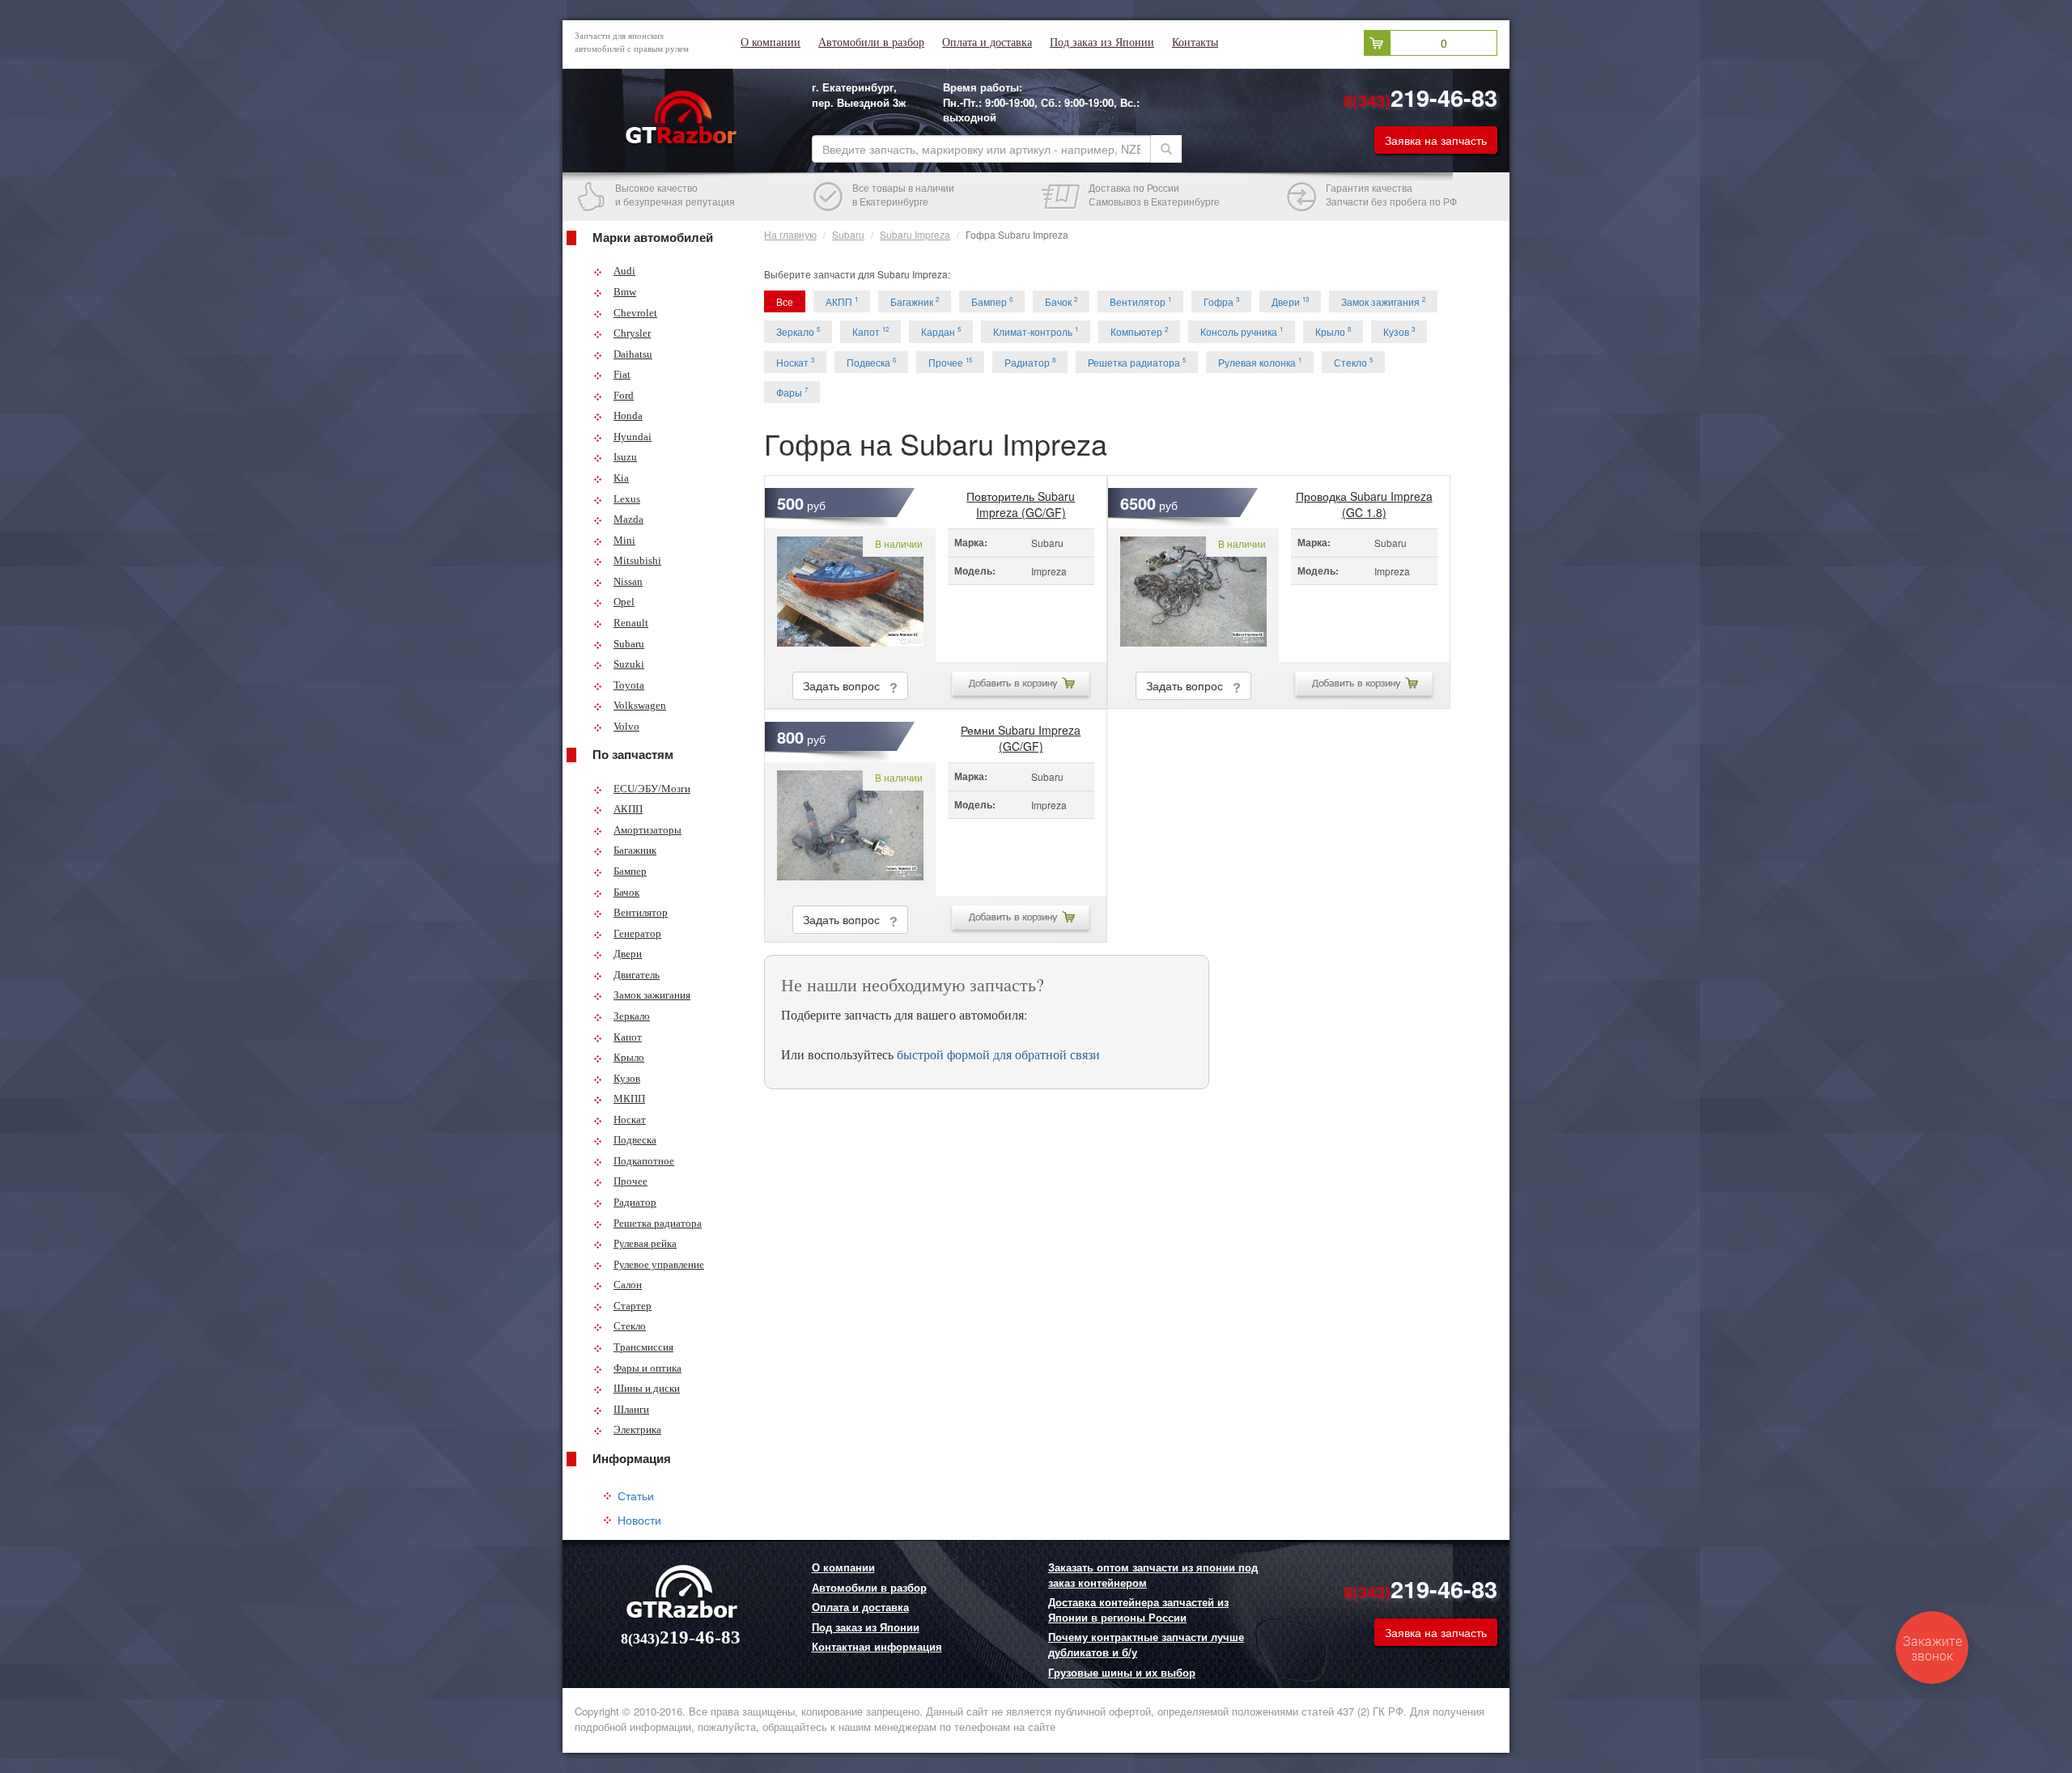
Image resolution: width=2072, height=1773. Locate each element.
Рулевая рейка (645, 1243)
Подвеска (635, 1140)
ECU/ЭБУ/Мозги (652, 789)
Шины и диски (647, 1388)
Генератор (637, 933)
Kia (621, 478)
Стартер (633, 1306)
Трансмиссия (643, 1347)
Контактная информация (877, 1647)
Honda (628, 416)
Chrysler (632, 333)
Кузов (627, 1078)
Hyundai (633, 437)
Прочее (631, 1181)
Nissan (628, 581)
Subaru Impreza (915, 234)
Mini (624, 540)
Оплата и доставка (987, 42)
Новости (639, 1520)
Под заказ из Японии (1102, 42)
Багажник (635, 850)
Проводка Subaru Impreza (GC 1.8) (1364, 500)
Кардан (941, 331)
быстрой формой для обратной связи (998, 1054)
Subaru (629, 644)
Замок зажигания (652, 995)
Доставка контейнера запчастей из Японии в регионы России (1138, 1610)
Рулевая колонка (1260, 362)
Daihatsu (633, 354)
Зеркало (632, 1016)
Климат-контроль (1036, 331)
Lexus (627, 499)
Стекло (630, 1326)
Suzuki (629, 664)
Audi (624, 271)
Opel (624, 602)
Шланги (631, 1409)
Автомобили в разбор (871, 42)
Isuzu (625, 457)
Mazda (628, 519)
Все (785, 301)
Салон (628, 1285)
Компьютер (1139, 331)
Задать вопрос (846, 685)
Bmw (625, 292)
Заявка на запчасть (1436, 140)
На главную (790, 234)
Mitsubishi (637, 560)
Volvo (626, 726)
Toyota (629, 685)
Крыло (629, 1057)
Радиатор (635, 1202)
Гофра (1221, 301)
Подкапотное (644, 1161)
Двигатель (637, 975)
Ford (624, 395)
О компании (771, 42)
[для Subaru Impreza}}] (850, 595)
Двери (628, 954)
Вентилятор (641, 912)
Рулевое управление (659, 1264)
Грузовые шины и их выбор (1122, 1673)
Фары (792, 392)
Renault (631, 623)
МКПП (629, 1099)
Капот (628, 1037)
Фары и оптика (647, 1368)
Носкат (630, 1120)
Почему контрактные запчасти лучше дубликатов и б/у (1146, 1645)
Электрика (637, 1429)
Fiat (622, 374)
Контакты (1195, 42)
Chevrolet (635, 313)
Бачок (626, 892)
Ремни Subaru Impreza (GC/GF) (1021, 734)
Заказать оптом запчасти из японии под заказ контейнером (1153, 1575)
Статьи (636, 1495)
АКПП (628, 809)
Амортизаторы (647, 830)
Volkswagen (640, 705)
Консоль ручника (1242, 331)
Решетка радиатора (658, 1223)
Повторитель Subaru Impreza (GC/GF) (1021, 500)
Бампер (630, 871)
